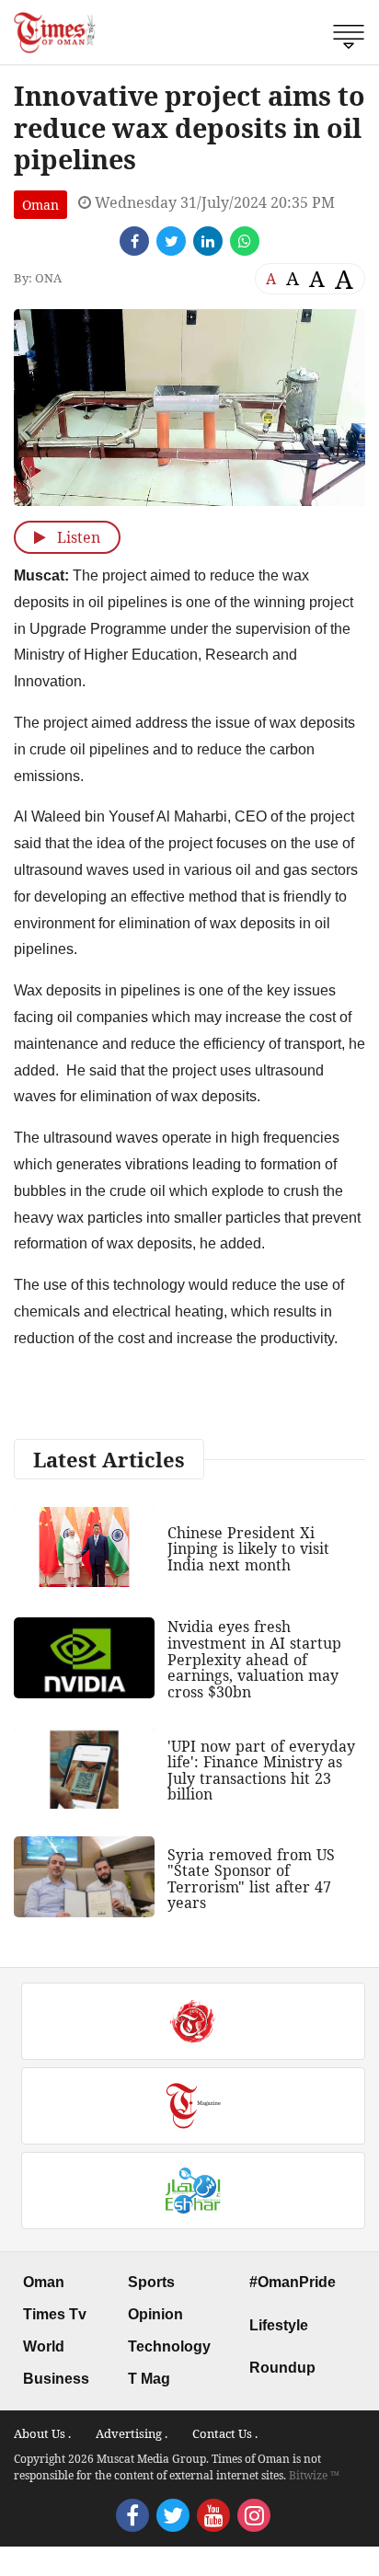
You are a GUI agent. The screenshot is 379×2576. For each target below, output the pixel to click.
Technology (169, 2346)
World (44, 2346)
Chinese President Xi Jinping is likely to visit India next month (248, 1549)
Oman (40, 205)
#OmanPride (293, 2282)
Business (56, 2379)
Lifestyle (279, 2325)
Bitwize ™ (314, 2475)
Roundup (282, 2368)
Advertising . (132, 2433)
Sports (151, 2282)
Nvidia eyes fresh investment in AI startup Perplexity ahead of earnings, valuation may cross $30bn (254, 1659)
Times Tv (55, 2314)
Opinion (155, 2314)
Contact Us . (225, 2433)
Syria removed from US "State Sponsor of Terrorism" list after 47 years (251, 1879)
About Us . (42, 2433)
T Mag (149, 2379)
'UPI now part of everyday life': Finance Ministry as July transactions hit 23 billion (261, 1771)
